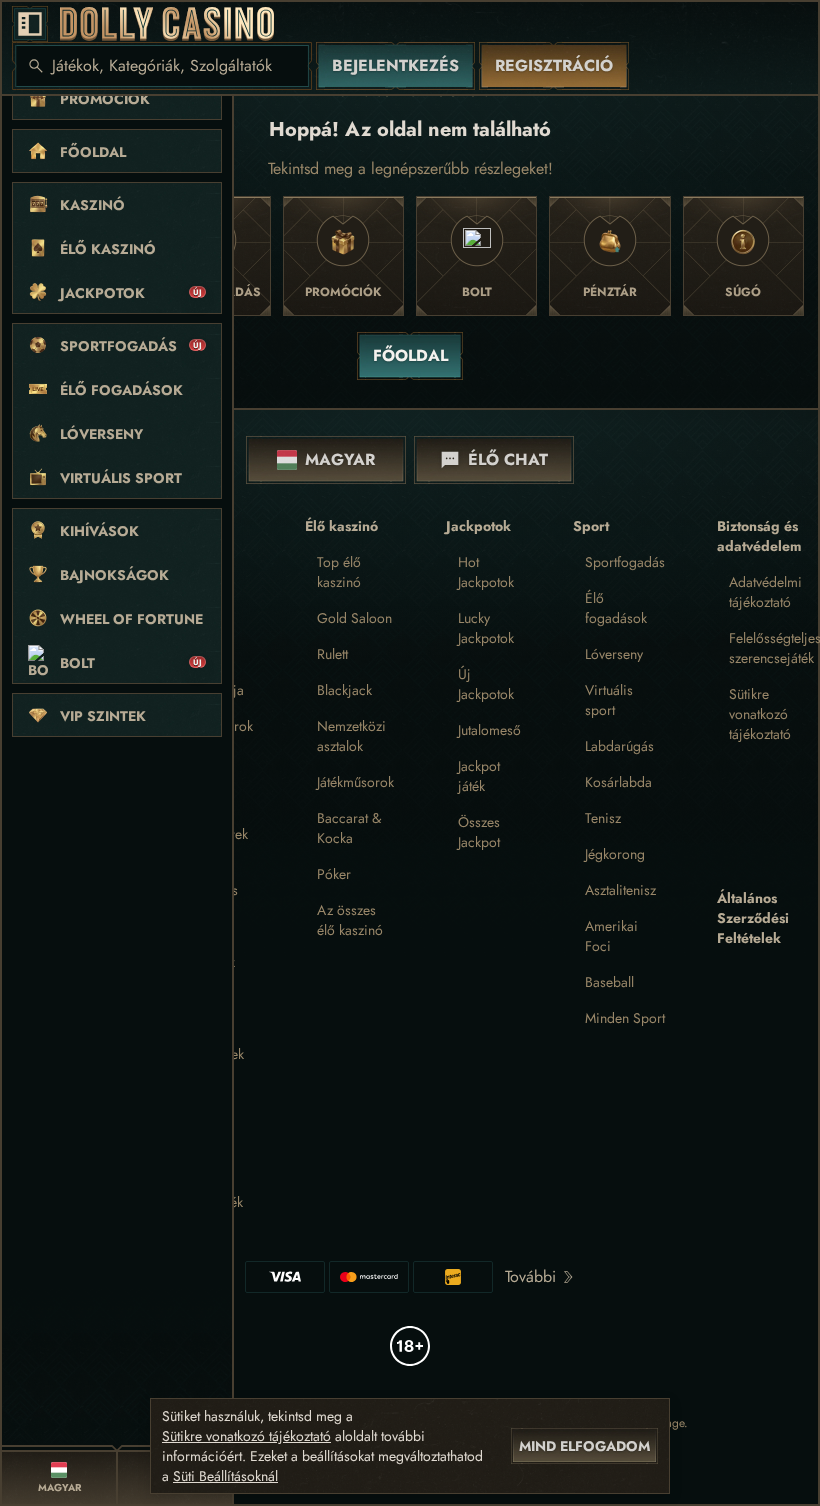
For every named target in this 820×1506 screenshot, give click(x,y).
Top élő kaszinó (339, 572)
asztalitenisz (620, 890)
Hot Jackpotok (486, 572)
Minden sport (625, 1018)
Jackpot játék (479, 776)
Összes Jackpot (479, 832)
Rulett (332, 654)
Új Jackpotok (486, 684)
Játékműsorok (355, 782)
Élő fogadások (616, 608)
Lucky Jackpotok (486, 628)
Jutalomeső (489, 730)
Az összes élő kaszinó (350, 920)
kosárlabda (618, 782)
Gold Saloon (354, 618)
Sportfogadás (625, 562)
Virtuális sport (609, 700)
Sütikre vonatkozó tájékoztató (760, 714)
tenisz (603, 818)
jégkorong (615, 854)
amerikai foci (611, 936)
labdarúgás (619, 746)
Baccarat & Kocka (349, 828)
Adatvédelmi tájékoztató (765, 592)
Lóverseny (614, 654)
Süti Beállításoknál (225, 1476)
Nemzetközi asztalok (351, 736)
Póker (334, 874)
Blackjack (344, 690)
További (530, 1276)
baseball (609, 982)
